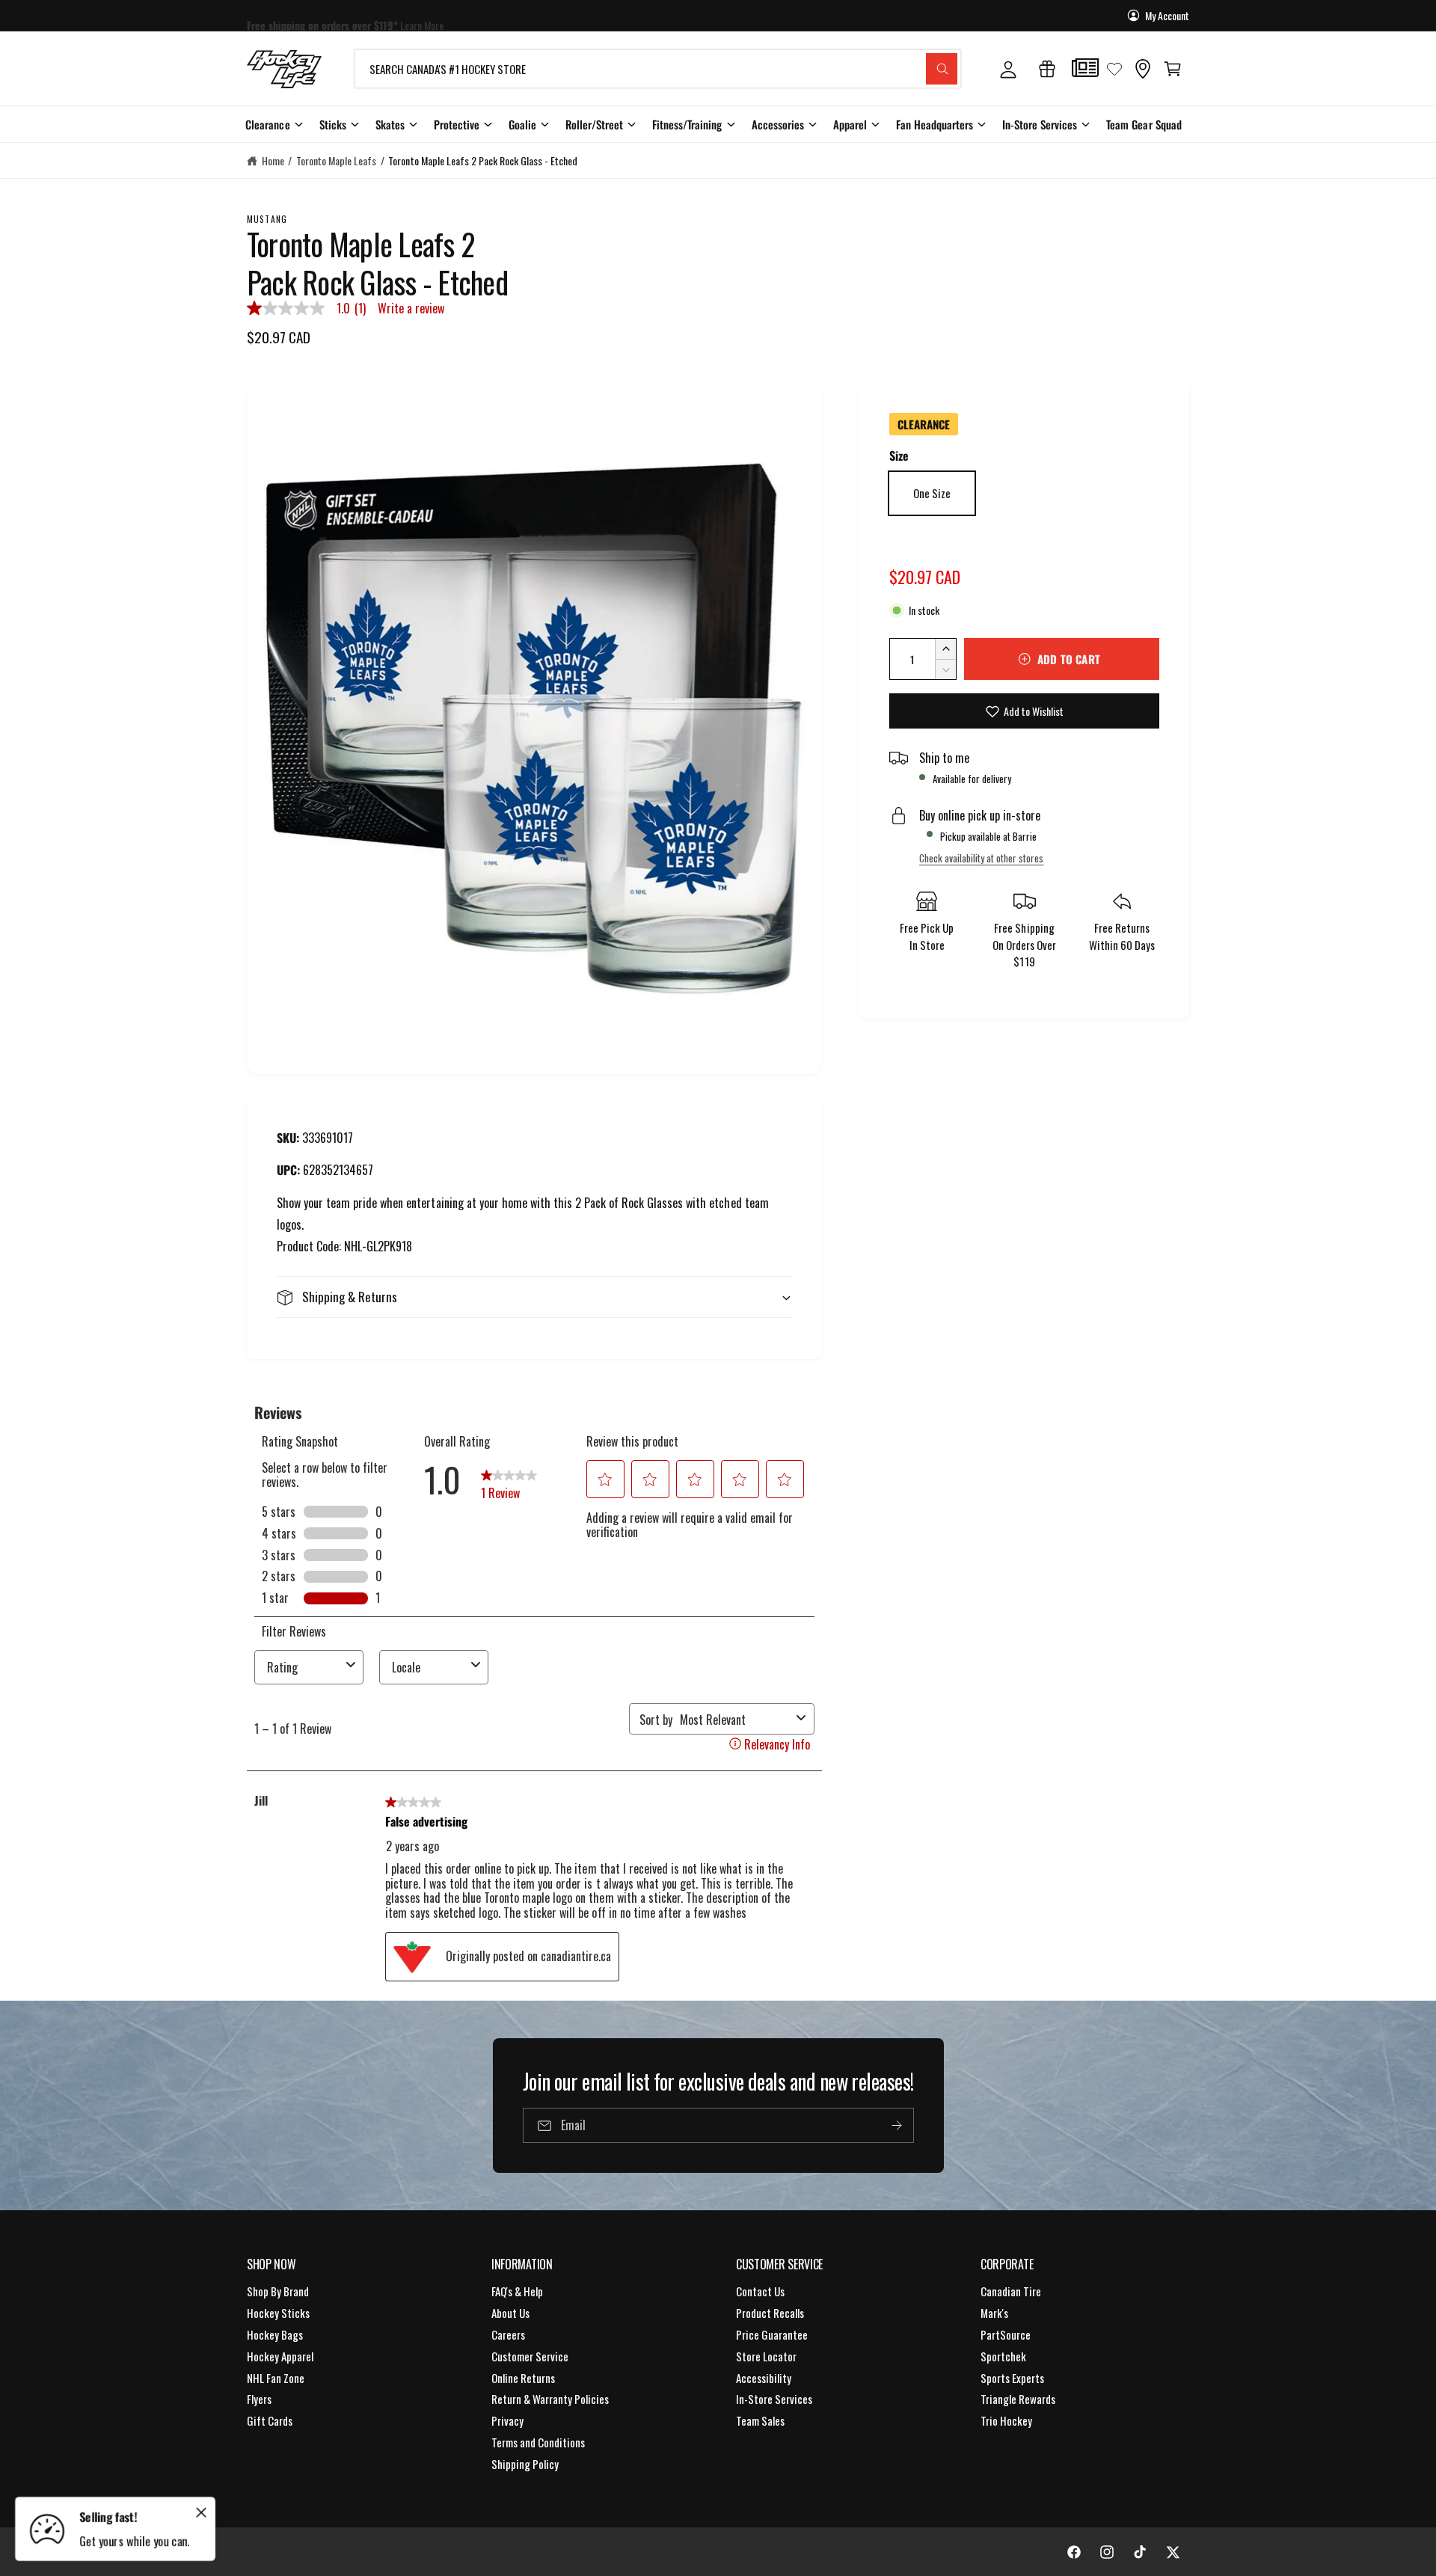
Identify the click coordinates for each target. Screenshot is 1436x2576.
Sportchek (1003, 2356)
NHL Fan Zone (276, 2378)
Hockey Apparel (280, 2356)
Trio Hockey (1006, 2420)
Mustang (267, 219)
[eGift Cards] (1047, 69)
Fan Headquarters (935, 124)
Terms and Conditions (538, 2442)
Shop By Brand (278, 2291)
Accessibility (764, 2378)
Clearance (267, 124)
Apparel (850, 124)
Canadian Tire (1011, 2291)
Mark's (994, 2313)
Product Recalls (770, 2313)
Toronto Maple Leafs (336, 160)
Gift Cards (270, 2420)
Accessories (778, 124)
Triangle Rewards (1018, 2399)
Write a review (411, 308)
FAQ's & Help (517, 2291)
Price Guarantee (772, 2334)
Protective (457, 124)
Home (273, 160)
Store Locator (766, 2356)
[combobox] (658, 69)
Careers (508, 2334)
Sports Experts (1012, 2378)
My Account (1167, 15)
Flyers (259, 2399)
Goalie (522, 124)
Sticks (333, 124)
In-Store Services (1040, 124)
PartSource (1006, 2334)
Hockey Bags (275, 2334)
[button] (1173, 69)
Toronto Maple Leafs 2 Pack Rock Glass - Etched (483, 160)
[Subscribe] (896, 2125)
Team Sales (760, 2420)
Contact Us (760, 2291)
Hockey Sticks (278, 2313)
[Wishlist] (1114, 69)
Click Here (458, 15)
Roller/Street (594, 124)
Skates (390, 124)
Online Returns (523, 2378)
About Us (510, 2313)
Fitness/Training (687, 124)
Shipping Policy (525, 2464)
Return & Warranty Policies (550, 2399)
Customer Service (530, 2356)
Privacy (507, 2420)
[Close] (201, 2512)
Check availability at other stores (981, 858)
